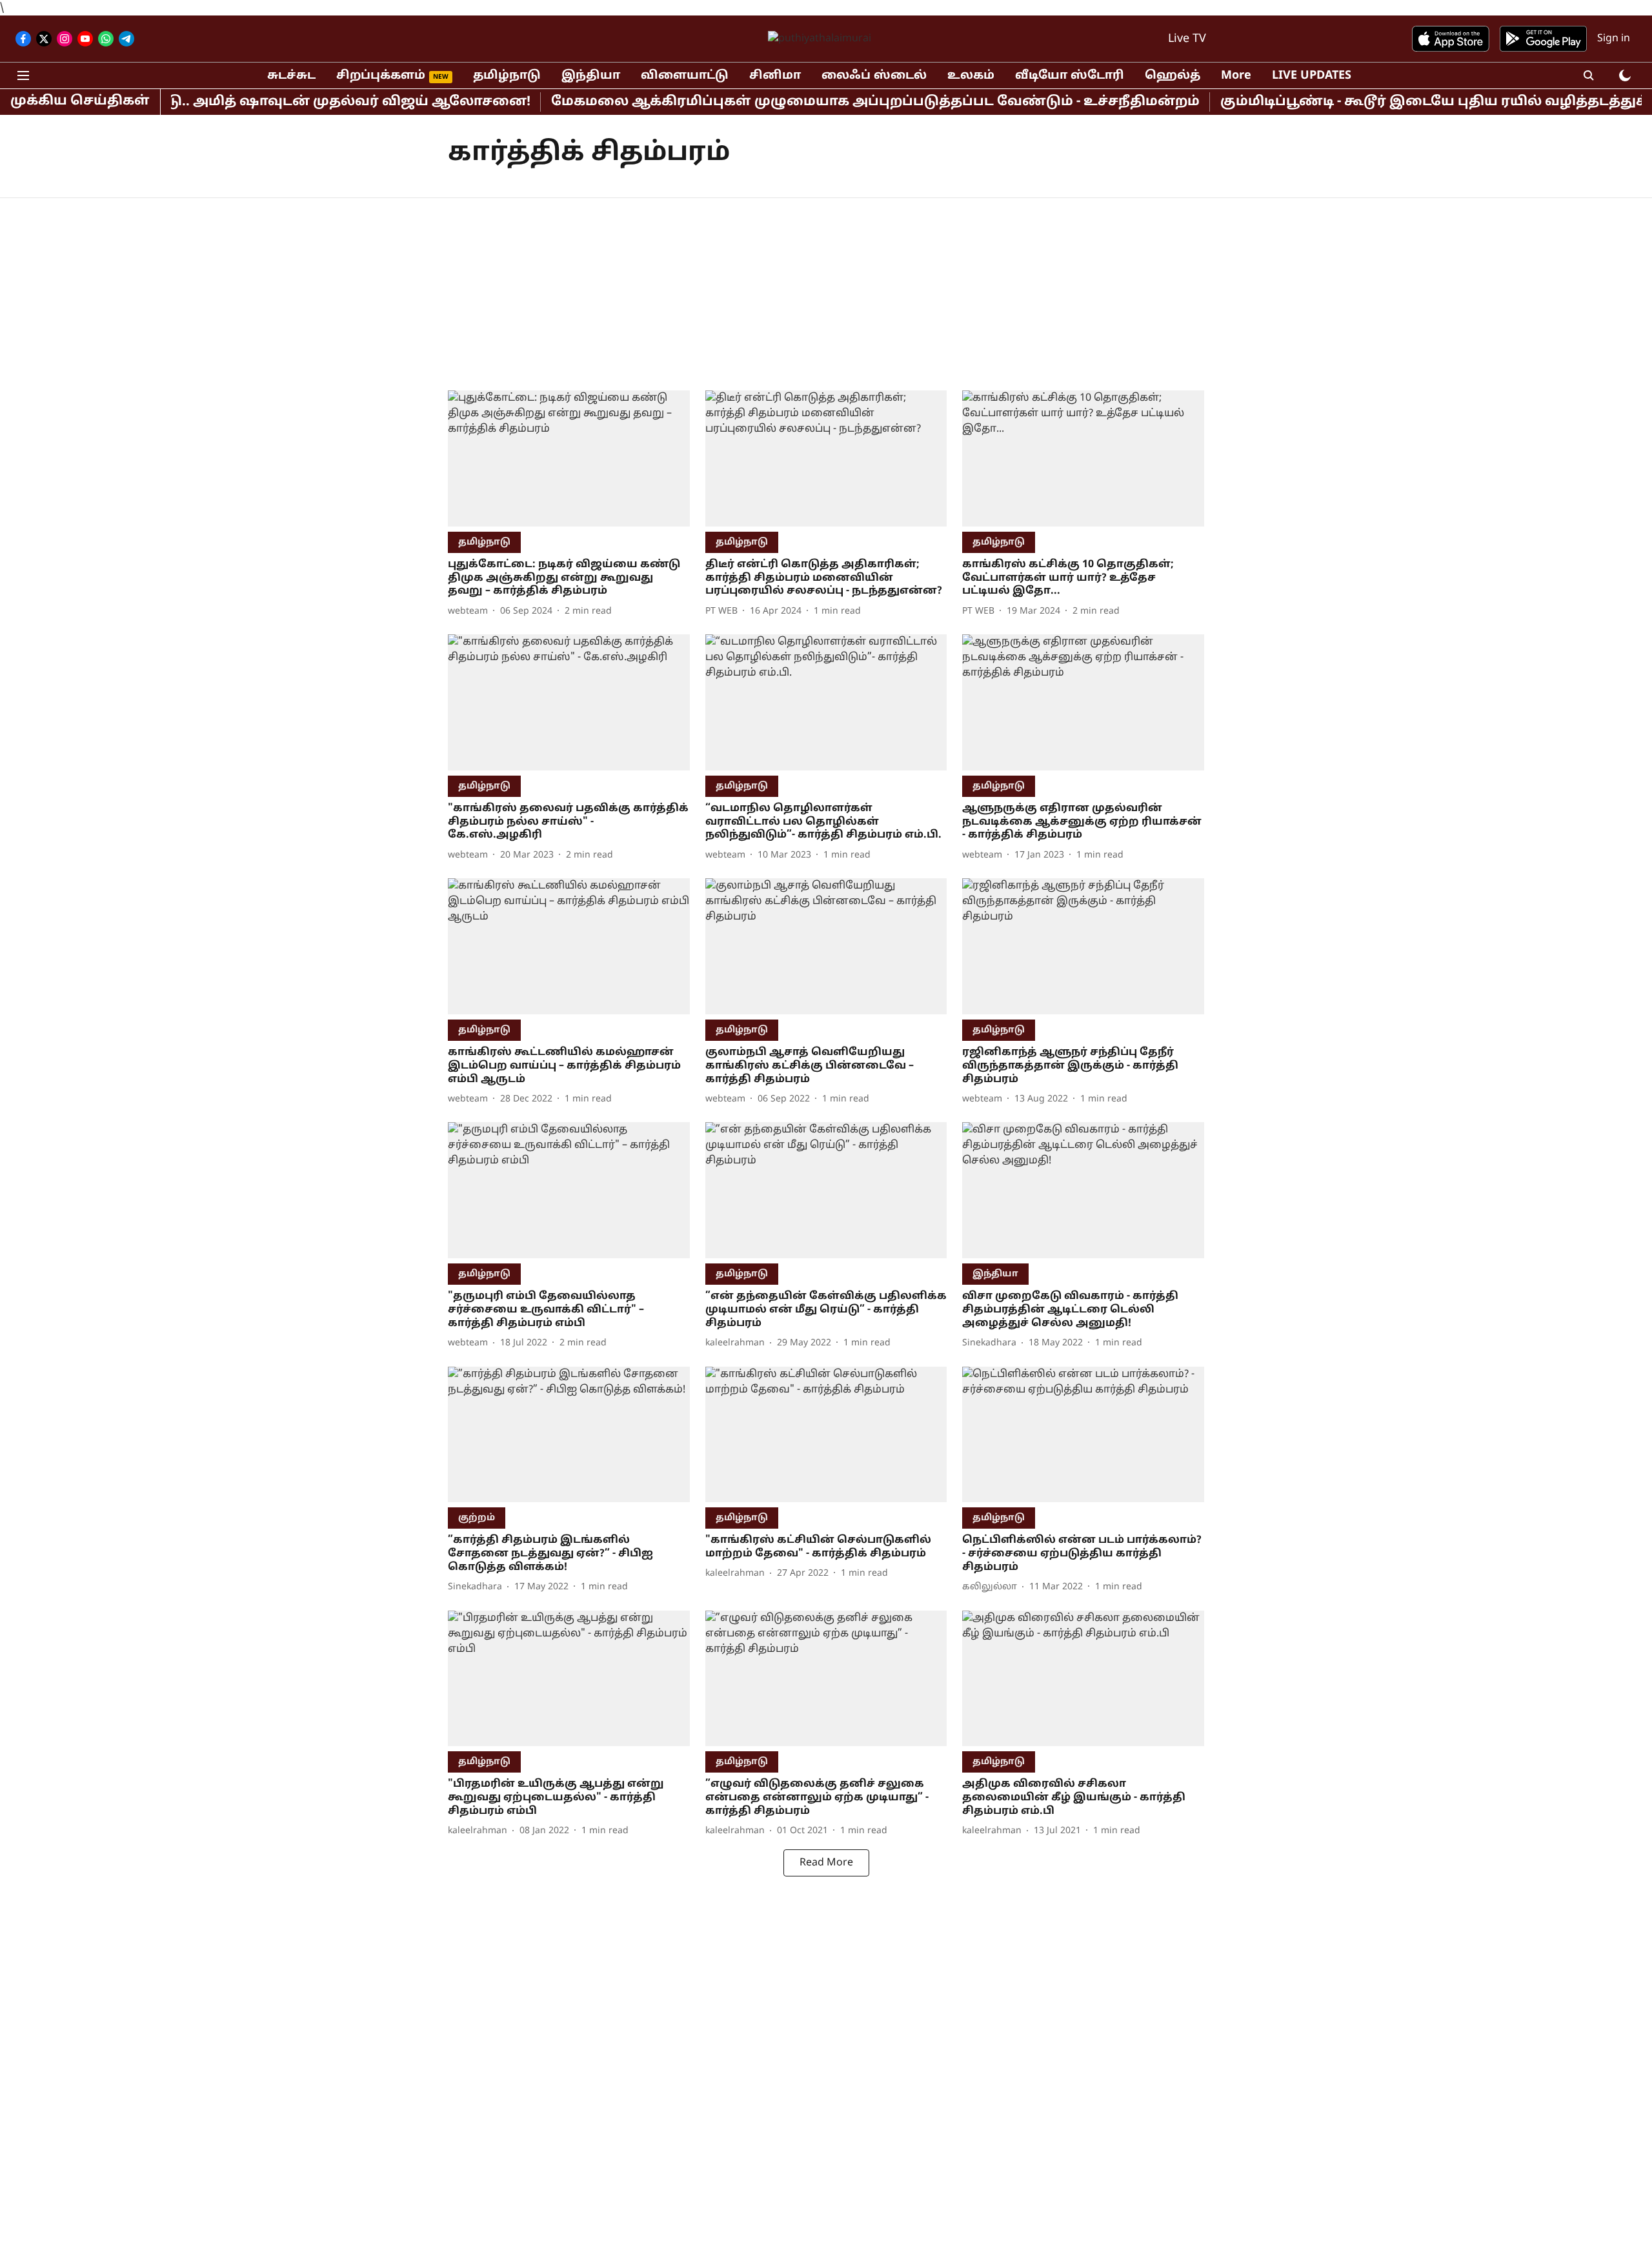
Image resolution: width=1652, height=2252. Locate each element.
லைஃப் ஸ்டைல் (874, 76)
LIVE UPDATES (1312, 76)
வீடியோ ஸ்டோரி (1070, 76)
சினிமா (775, 76)
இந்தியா (591, 76)
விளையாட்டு (685, 76)
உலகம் (971, 76)
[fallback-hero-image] (569, 458)
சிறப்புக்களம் (381, 76)
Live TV (1187, 39)
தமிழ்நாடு (507, 76)
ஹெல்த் (1173, 76)
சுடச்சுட (291, 76)
